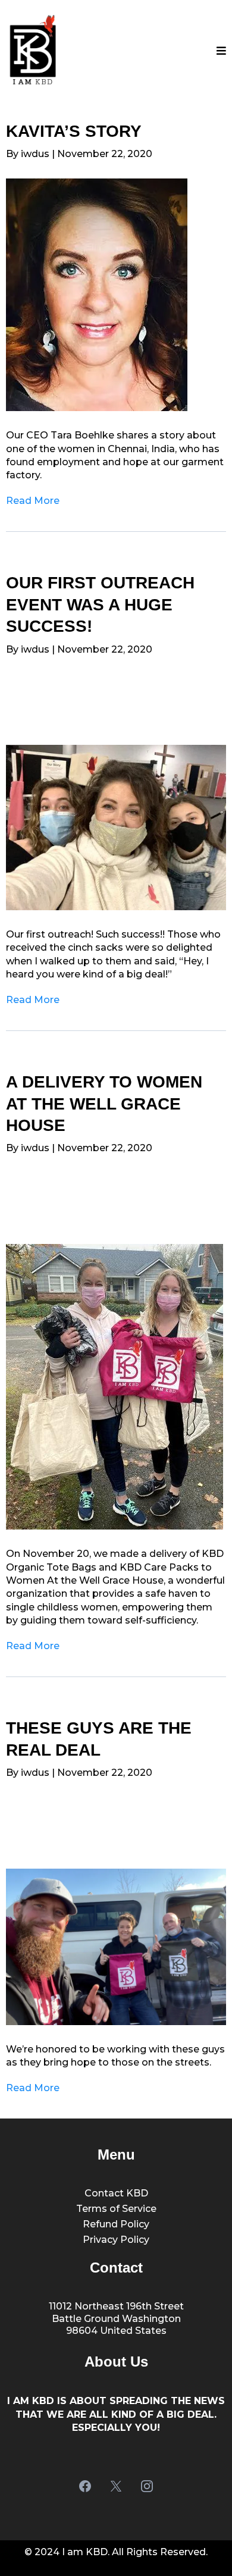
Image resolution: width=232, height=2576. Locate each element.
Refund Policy (116, 2224)
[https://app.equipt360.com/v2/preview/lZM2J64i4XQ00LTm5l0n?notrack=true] (116, 828)
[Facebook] (85, 2486)
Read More (33, 501)
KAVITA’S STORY (74, 131)
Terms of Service (116, 2209)
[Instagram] (147, 2486)
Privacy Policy (116, 2240)
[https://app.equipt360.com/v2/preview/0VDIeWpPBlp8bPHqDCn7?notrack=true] (116, 1947)
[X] (116, 2486)
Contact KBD (116, 2193)
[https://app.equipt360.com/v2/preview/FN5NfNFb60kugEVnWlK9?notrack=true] (116, 295)
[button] (221, 51)
